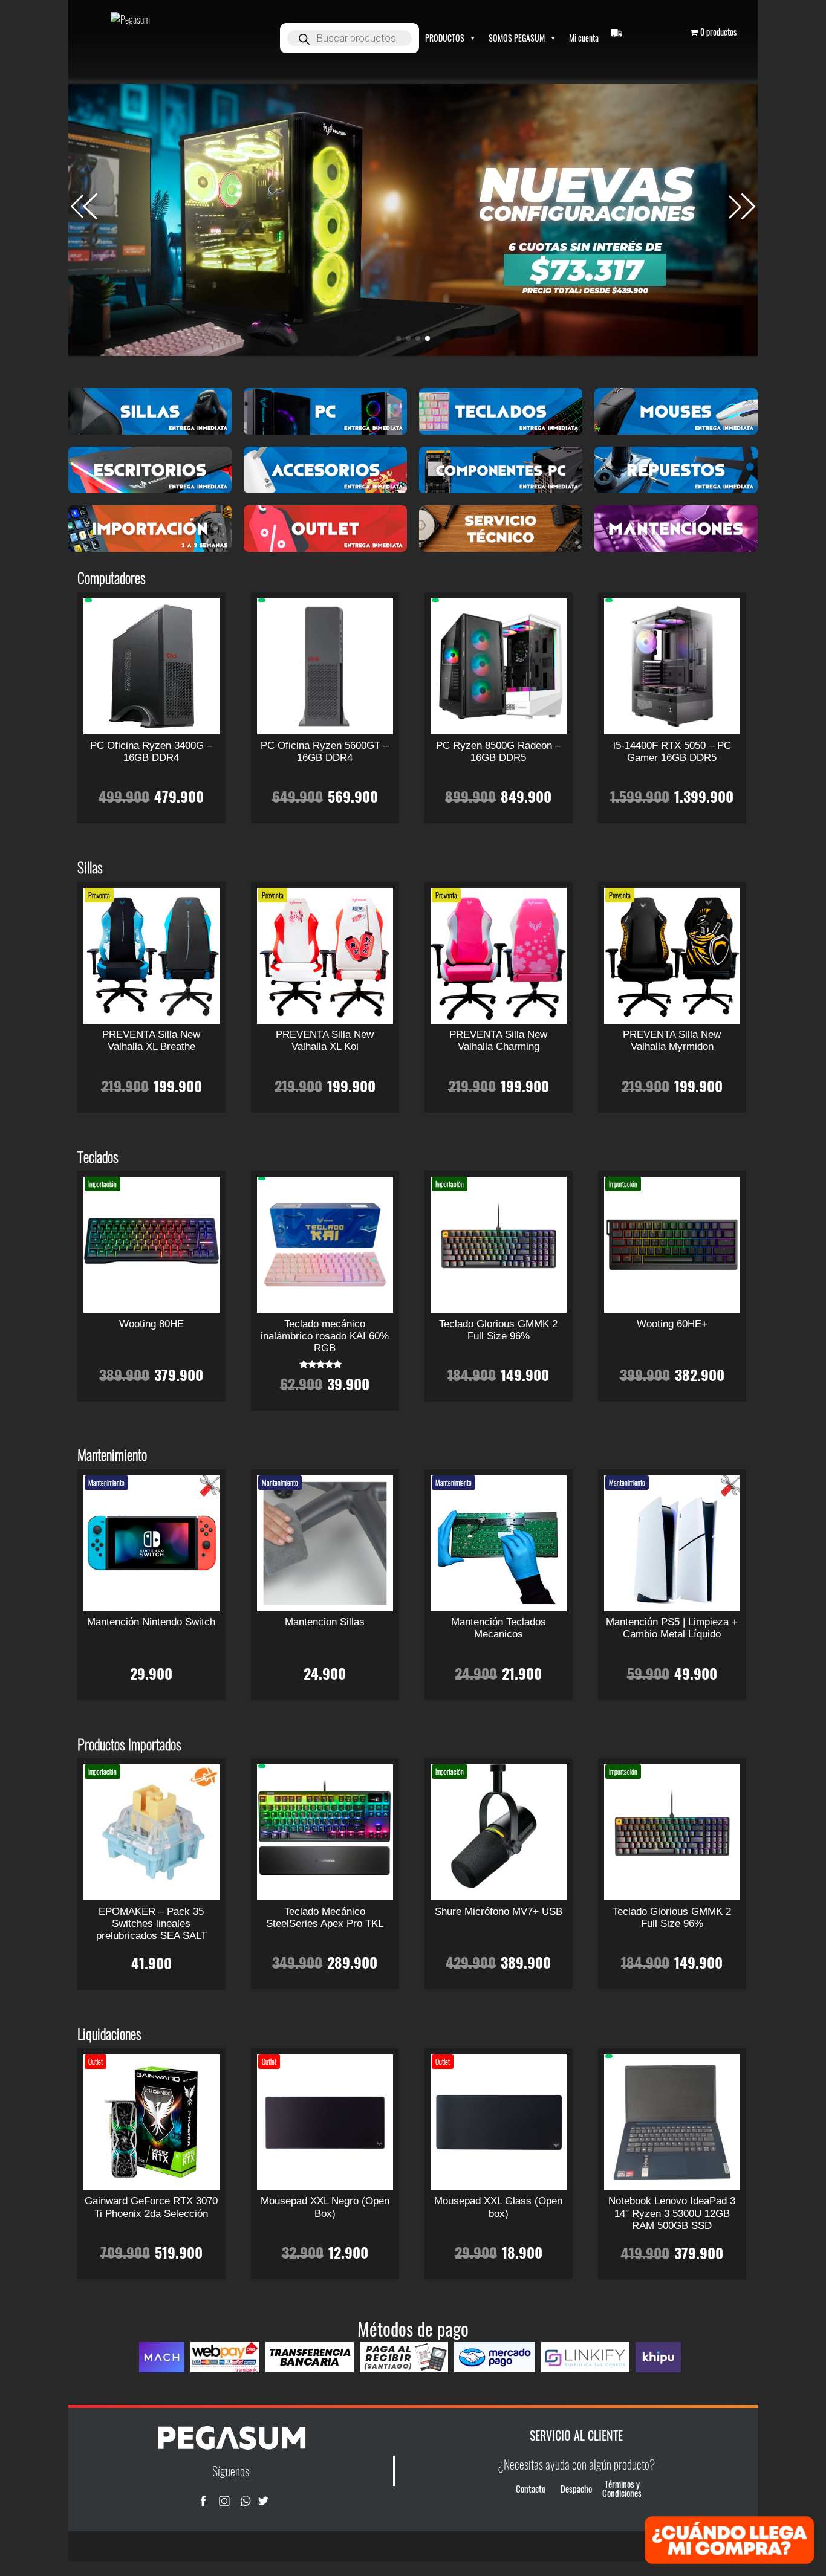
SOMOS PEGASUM (517, 38)
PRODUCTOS (445, 38)
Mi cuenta (584, 38)
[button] (742, 207)
